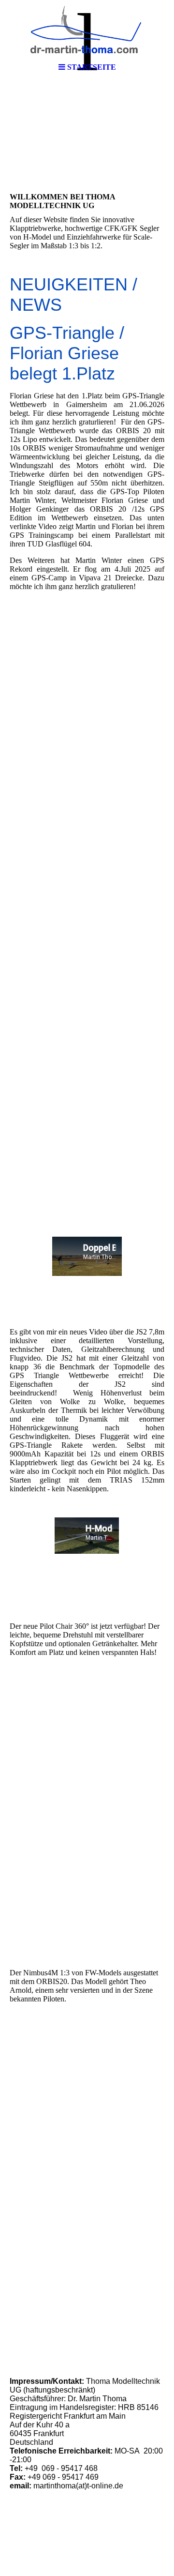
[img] (87, 29)
